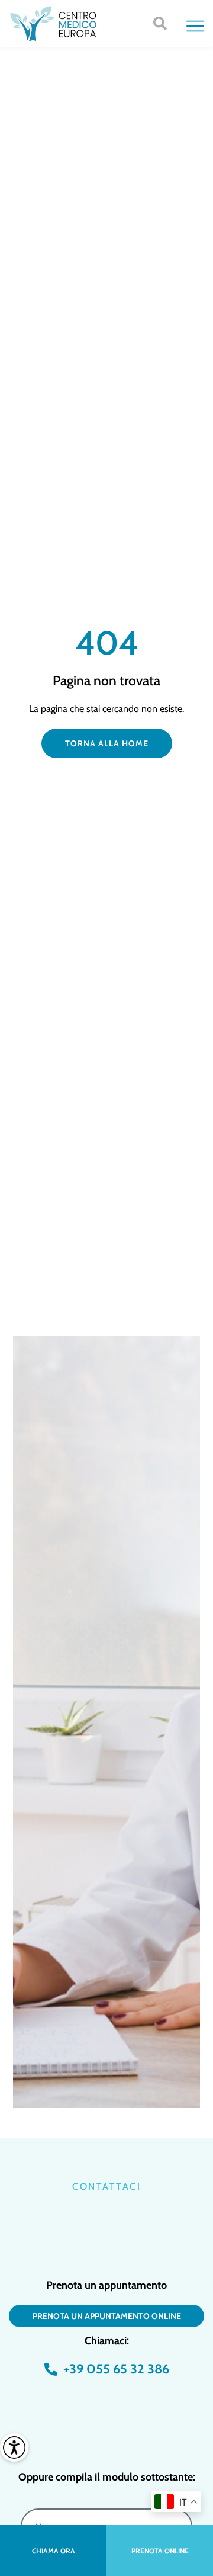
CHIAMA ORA (54, 2551)
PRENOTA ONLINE (160, 2551)
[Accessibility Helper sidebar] (14, 2447)
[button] (160, 24)
